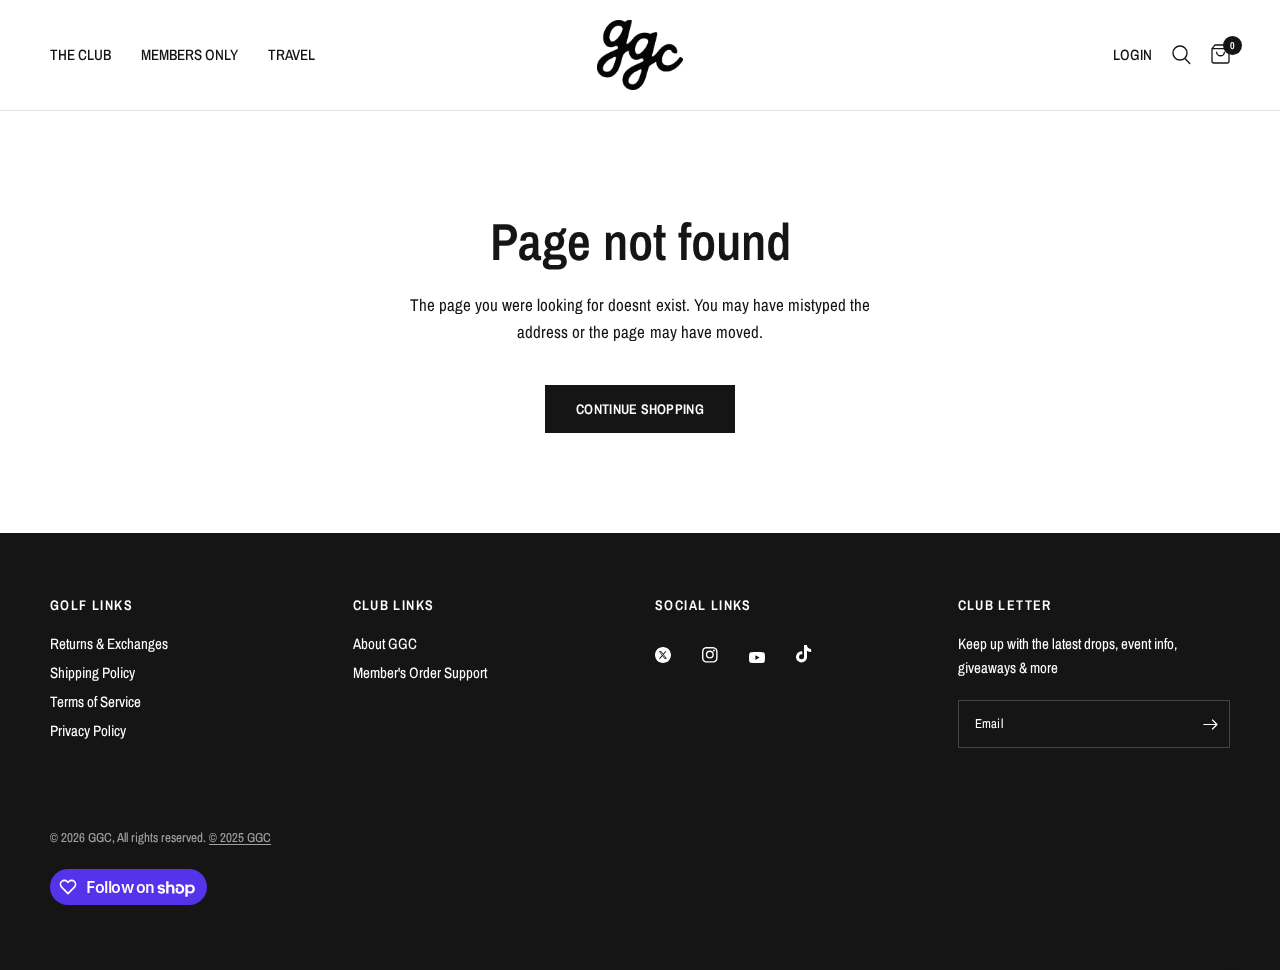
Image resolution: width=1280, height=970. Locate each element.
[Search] (1181, 55)
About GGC (385, 643)
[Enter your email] (1210, 724)
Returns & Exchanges (109, 643)
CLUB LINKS (394, 605)
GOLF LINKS (91, 605)
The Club (80, 54)
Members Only (189, 54)
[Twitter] (677, 655)
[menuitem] (88, 55)
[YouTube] (771, 658)
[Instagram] (724, 655)
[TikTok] (818, 654)
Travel (291, 54)
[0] (1215, 55)
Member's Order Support (420, 672)
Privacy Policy (88, 730)
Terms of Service (95, 701)
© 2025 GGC (240, 837)
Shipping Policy (92, 672)
